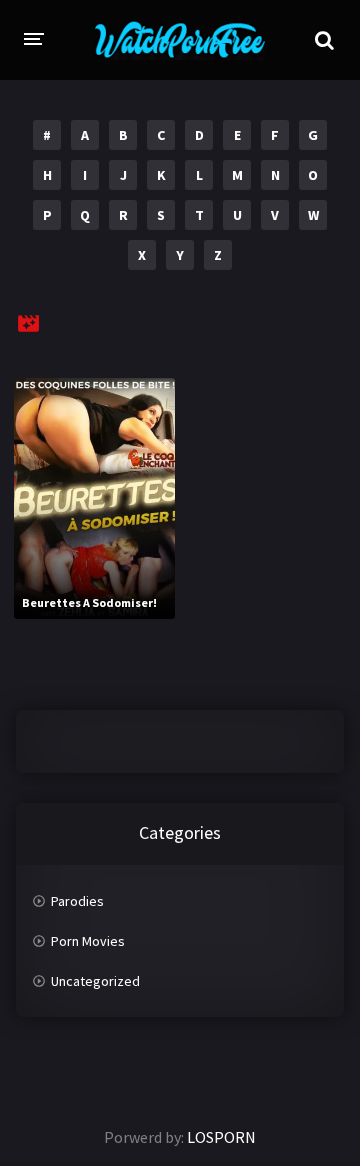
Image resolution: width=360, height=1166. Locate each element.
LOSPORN (221, 1137)
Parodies (77, 901)
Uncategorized (95, 981)
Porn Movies (88, 941)
